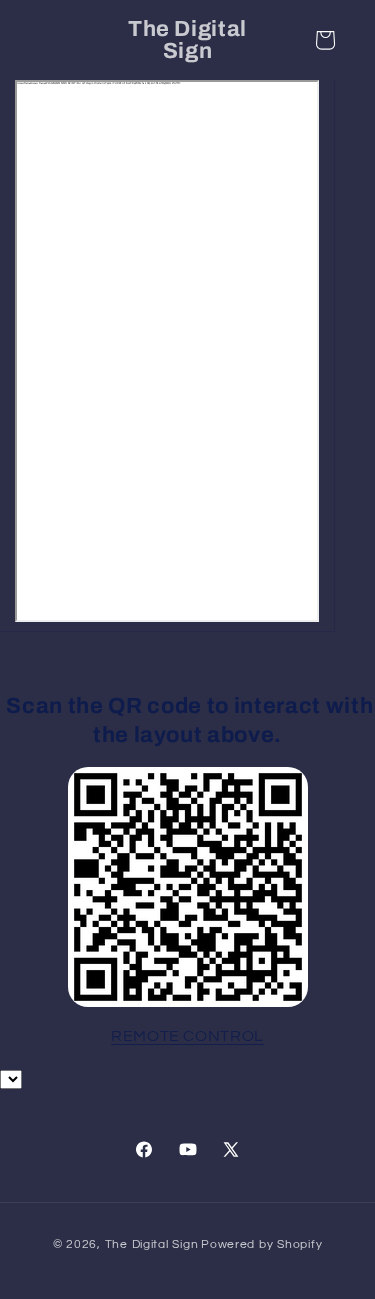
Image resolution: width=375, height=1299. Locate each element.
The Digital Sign (152, 1244)
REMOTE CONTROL (187, 1036)
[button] (325, 40)
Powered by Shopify (261, 1244)
